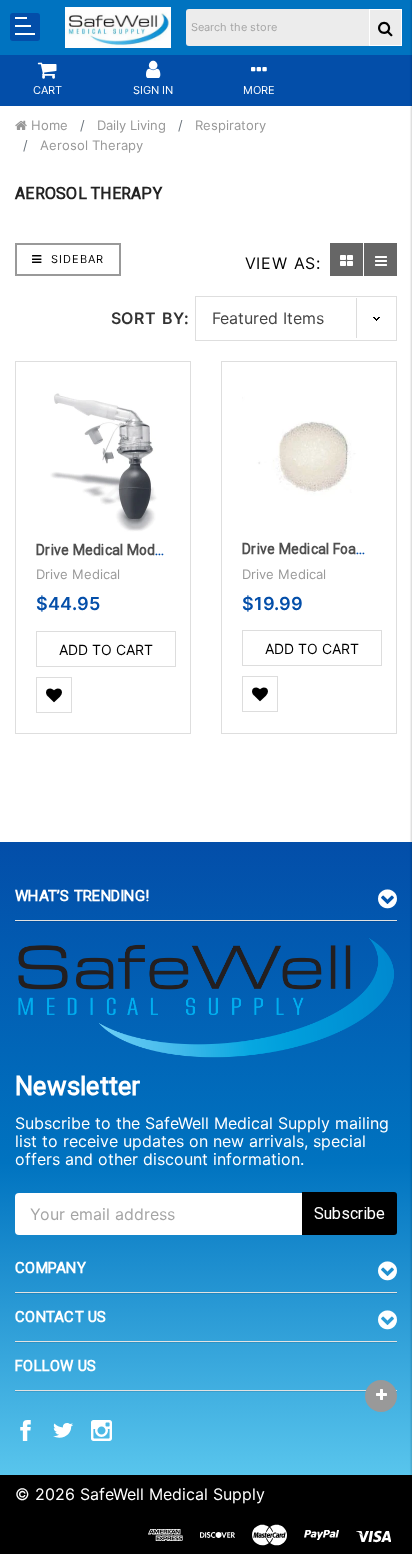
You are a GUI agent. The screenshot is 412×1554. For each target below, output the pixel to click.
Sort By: (150, 318)
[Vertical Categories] (25, 27)
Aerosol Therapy (91, 145)
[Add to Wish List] (54, 695)
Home (47, 125)
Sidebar (75, 259)
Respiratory (230, 125)
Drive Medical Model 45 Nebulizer (144, 550)
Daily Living (131, 125)
